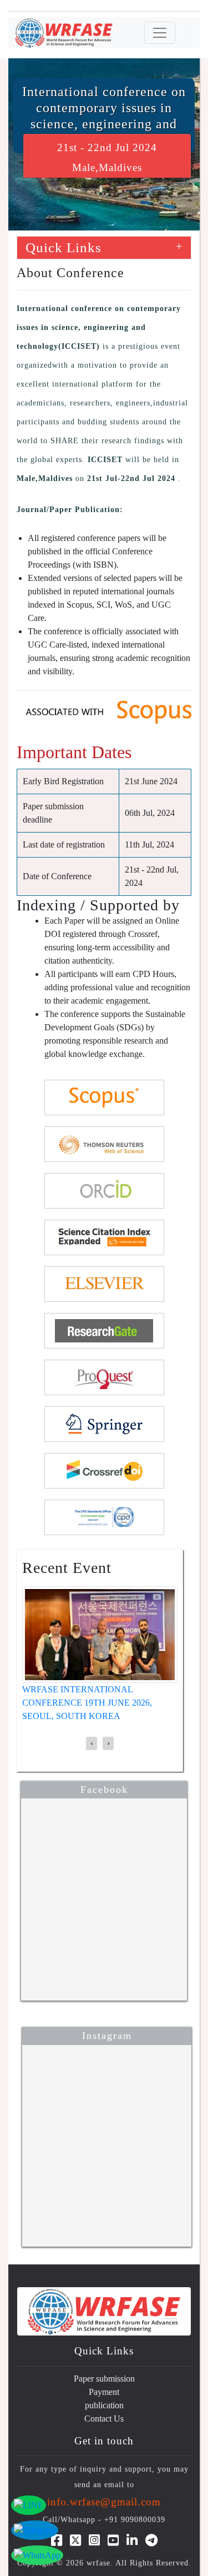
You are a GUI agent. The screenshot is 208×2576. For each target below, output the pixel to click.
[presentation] (92, 1743)
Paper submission (104, 2379)
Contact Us (104, 2419)
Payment (104, 2392)
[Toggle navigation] (160, 33)
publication (104, 2405)
